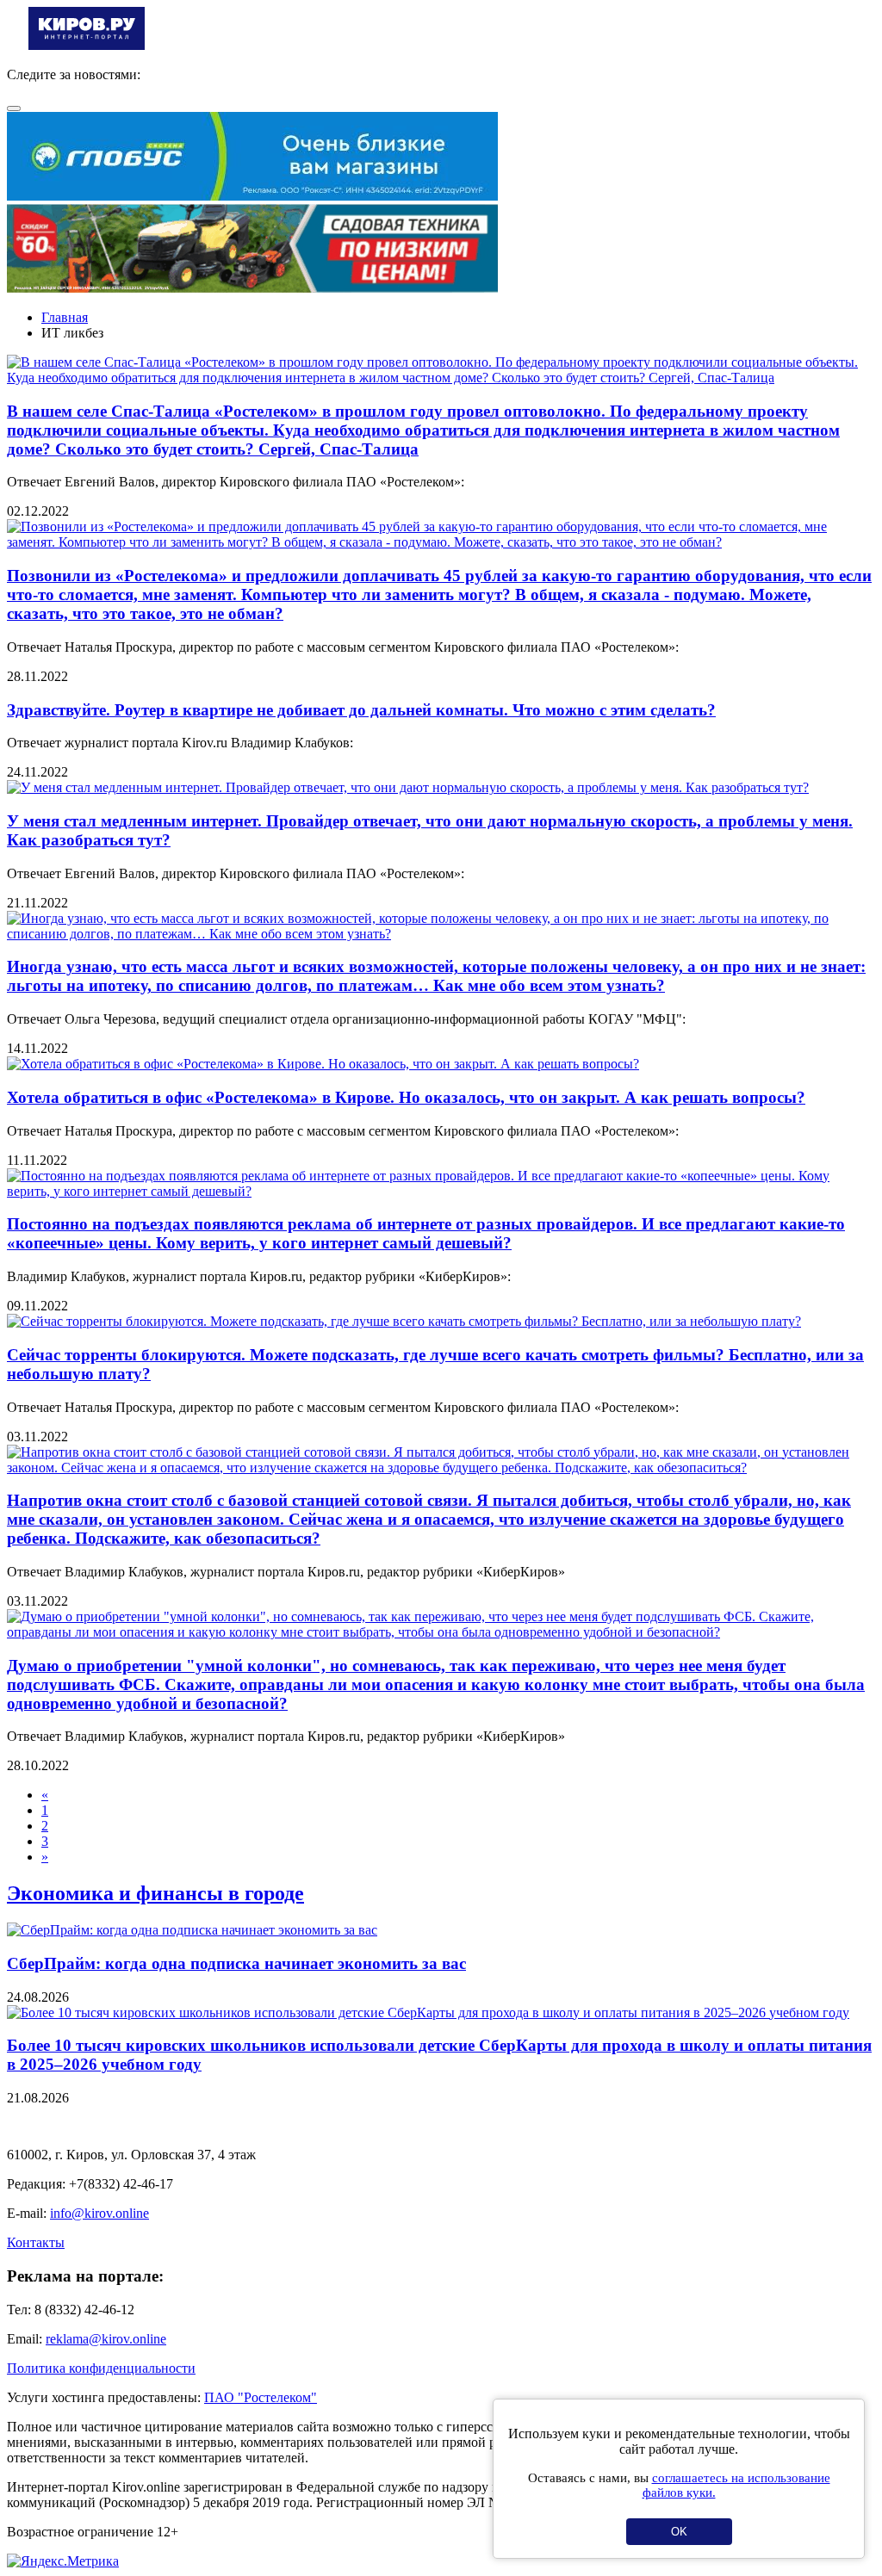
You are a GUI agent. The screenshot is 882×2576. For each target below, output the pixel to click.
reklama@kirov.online (106, 2339)
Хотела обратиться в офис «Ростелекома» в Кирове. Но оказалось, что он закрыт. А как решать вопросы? (406, 1097)
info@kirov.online (99, 2213)
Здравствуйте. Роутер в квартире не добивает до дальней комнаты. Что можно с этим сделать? (361, 710)
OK (679, 2532)
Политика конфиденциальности (101, 2368)
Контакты (36, 2242)
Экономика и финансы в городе (155, 1893)
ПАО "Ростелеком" (261, 2397)
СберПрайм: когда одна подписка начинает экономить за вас (236, 1963)
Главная (65, 317)
